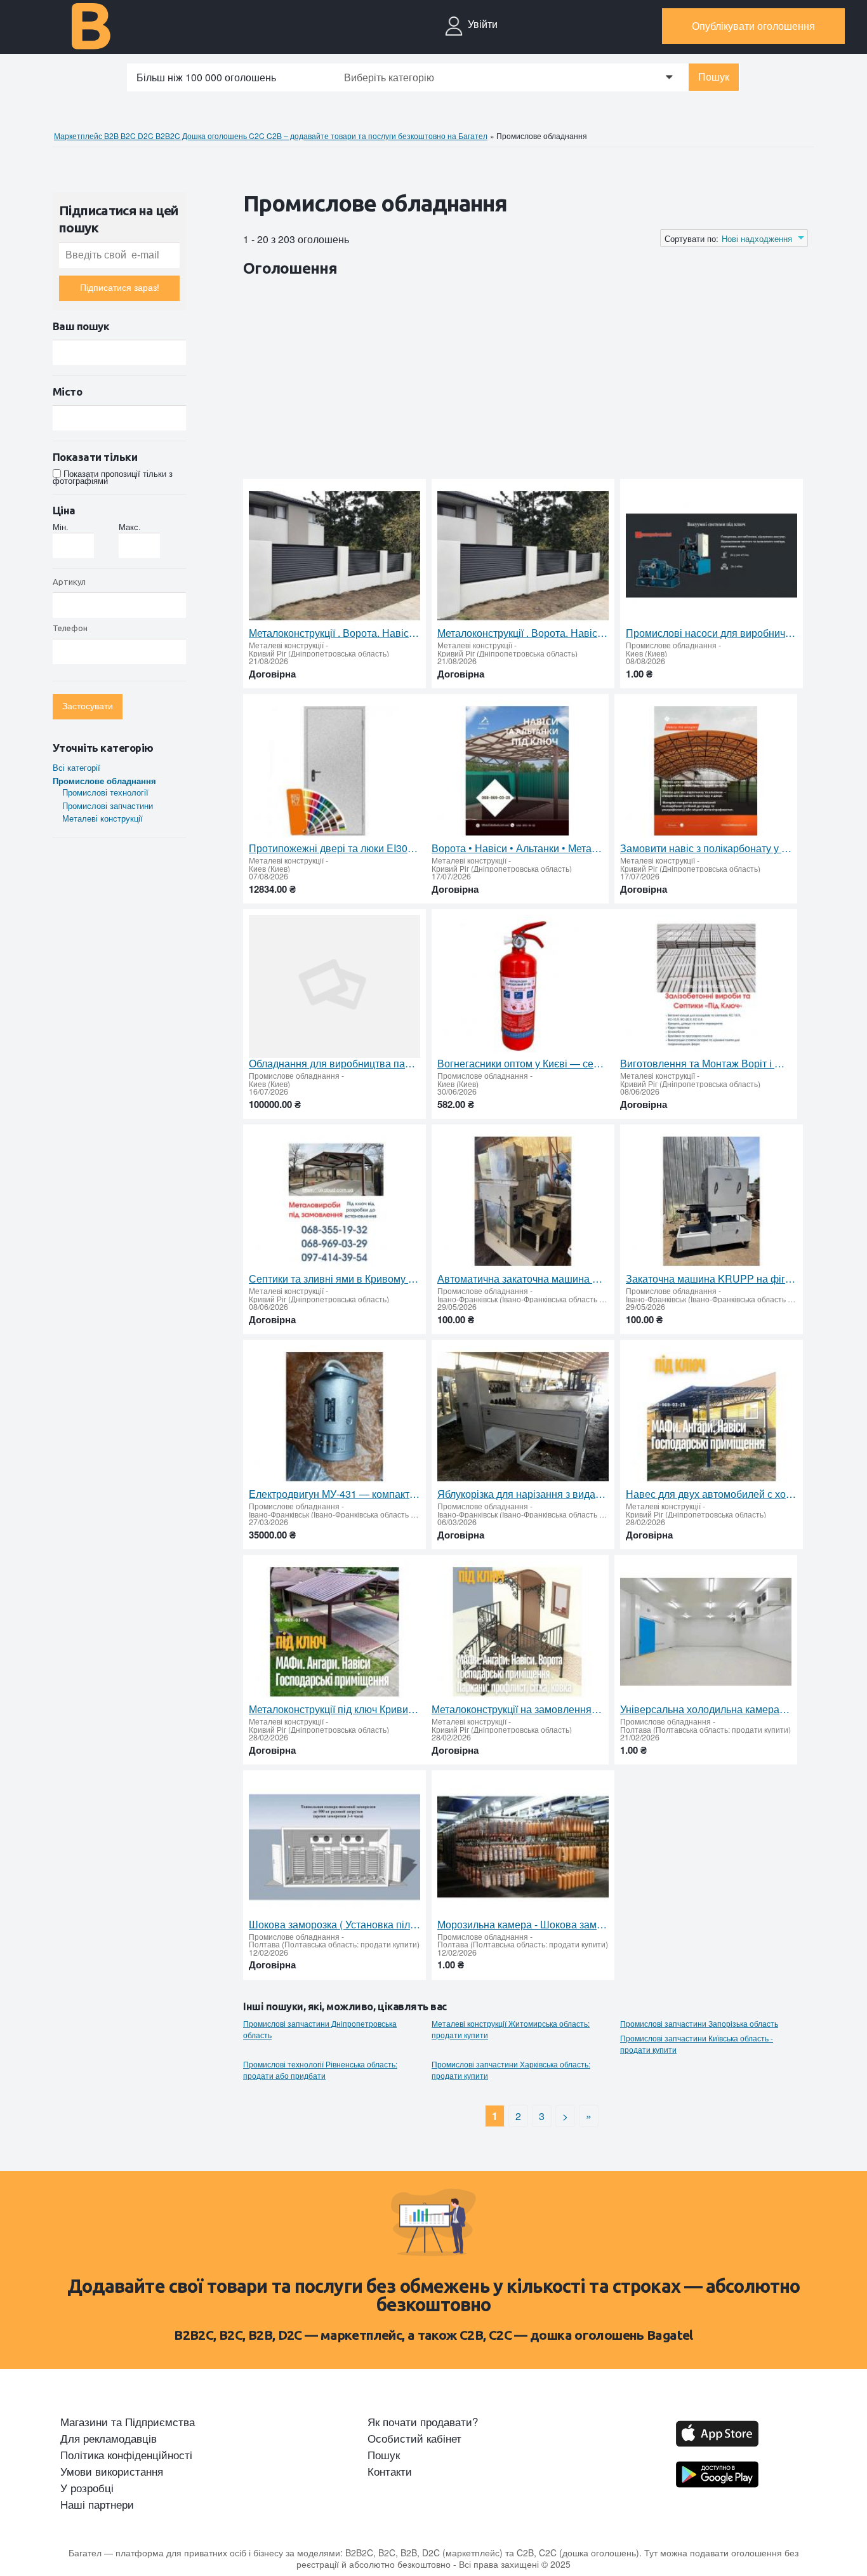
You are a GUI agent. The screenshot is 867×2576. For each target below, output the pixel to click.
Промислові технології (105, 792)
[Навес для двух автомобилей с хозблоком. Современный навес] (711, 1417)
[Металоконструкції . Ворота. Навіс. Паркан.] (334, 556)
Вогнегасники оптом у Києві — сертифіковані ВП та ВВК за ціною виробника (523, 1064)
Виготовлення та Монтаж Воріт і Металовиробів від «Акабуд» (706, 1064)
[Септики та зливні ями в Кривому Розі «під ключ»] (334, 1202)
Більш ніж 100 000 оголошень (206, 77)
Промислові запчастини (108, 805)
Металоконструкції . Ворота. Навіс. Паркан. (334, 633)
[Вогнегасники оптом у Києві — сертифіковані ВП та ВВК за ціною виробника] (523, 986)
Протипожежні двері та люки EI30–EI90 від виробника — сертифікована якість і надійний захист (334, 848)
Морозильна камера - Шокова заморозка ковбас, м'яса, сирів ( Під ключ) (523, 1925)
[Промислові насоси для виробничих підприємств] (711, 556)
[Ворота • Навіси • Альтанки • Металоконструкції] (517, 771)
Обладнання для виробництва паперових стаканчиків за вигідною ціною (334, 1064)
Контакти (390, 2471)
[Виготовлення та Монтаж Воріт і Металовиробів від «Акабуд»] (706, 986)
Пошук (714, 77)
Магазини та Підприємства (128, 2422)
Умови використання (112, 2471)
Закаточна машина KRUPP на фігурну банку (711, 1279)
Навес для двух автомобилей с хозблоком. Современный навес (711, 1494)
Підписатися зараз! (120, 288)
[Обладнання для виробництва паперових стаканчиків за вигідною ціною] (334, 986)
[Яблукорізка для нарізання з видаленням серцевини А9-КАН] (523, 1417)
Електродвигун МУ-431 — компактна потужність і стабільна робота (334, 1494)
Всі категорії (76, 767)
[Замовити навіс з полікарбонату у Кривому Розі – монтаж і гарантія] (706, 771)
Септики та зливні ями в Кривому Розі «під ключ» (334, 1279)
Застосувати (88, 706)
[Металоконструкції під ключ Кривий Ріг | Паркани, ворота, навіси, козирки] (334, 1632)
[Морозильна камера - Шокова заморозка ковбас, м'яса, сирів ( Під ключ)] (523, 1847)
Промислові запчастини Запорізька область (699, 2024)
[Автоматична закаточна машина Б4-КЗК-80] (523, 1202)
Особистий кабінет (414, 2438)
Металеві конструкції (103, 818)
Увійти (483, 24)
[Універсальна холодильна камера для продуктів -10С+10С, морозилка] (706, 1632)
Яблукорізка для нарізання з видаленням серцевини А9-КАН (523, 1494)
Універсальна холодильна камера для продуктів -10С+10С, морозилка (706, 1709)
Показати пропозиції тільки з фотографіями (113, 477)
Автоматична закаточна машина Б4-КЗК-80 (523, 1279)
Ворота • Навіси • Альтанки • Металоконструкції (517, 848)
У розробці (87, 2488)
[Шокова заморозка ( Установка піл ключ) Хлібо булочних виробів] (334, 1847)
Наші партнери (97, 2504)
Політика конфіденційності (126, 2455)
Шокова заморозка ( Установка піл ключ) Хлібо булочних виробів (334, 1925)
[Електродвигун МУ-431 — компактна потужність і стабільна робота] (334, 1417)
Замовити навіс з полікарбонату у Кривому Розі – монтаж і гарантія (706, 848)
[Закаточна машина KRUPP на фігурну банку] (711, 1202)
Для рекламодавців (109, 2438)
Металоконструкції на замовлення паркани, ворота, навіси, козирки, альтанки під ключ (517, 1709)
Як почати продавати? (423, 2422)
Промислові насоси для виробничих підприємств (711, 633)
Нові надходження (757, 239)
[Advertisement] (474, 380)
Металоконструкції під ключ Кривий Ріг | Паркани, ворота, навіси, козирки (334, 1709)
